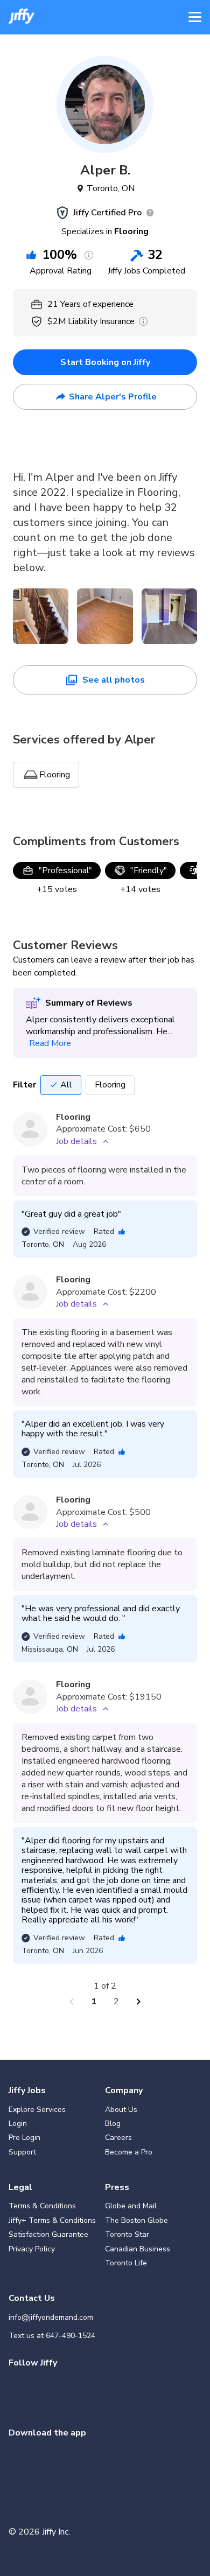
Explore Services (37, 2110)
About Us (121, 2110)
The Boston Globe (136, 2220)
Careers (118, 2138)
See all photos (114, 680)
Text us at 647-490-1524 (52, 2336)
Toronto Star (127, 2234)
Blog (113, 2124)
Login (18, 2124)
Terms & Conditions (42, 2206)
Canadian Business (138, 2249)
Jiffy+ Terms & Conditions (52, 2220)
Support (22, 2152)
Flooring (110, 1085)
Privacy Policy (32, 2249)
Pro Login (24, 2138)
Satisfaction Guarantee (48, 2234)
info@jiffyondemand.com (51, 2317)
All (66, 1085)
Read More (50, 1043)
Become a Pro (129, 2152)
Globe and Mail (131, 2206)
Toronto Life (126, 2263)
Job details (76, 1141)
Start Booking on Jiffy (105, 362)
